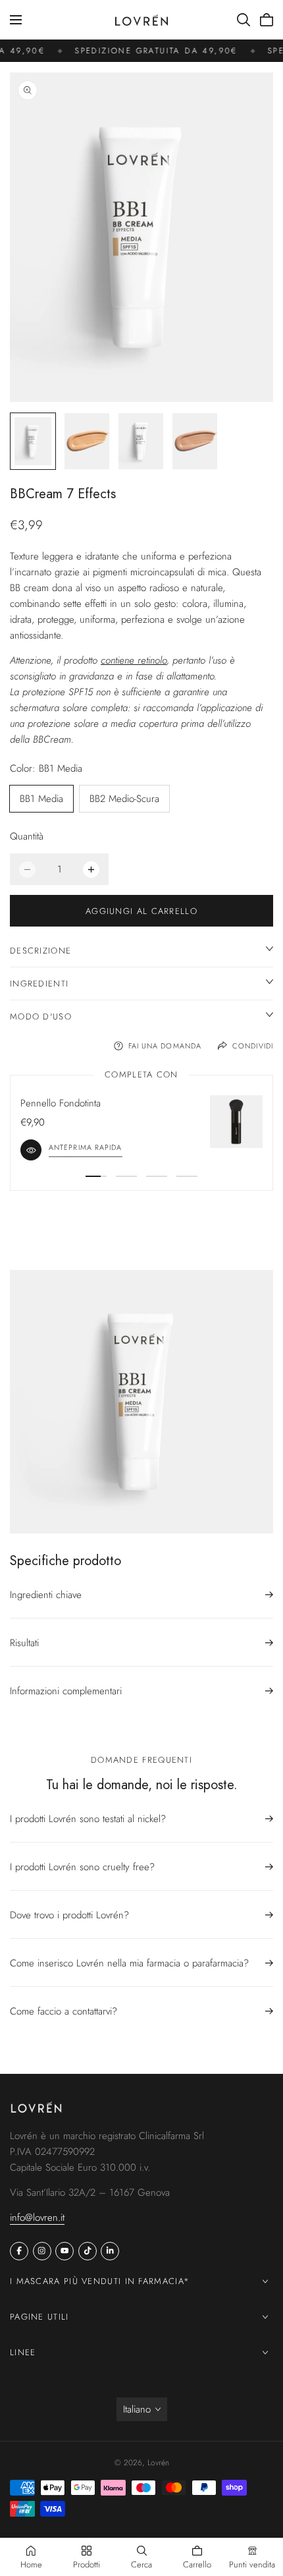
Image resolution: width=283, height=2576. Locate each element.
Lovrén (158, 2463)
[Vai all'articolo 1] (96, 1176)
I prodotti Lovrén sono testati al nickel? (88, 1819)
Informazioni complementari (66, 1691)
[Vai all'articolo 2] (126, 1176)
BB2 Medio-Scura (124, 799)
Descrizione (40, 951)
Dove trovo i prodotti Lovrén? (69, 1915)
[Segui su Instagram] (42, 2251)
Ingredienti (39, 984)
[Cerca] (244, 20)
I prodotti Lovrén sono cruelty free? (82, 1867)
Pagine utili (39, 2317)
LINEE (23, 2352)
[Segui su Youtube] (64, 2251)
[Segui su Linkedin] (110, 2251)
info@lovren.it (37, 2218)
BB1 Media (41, 799)
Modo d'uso (41, 1016)
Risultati (24, 1643)
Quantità (27, 836)
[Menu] (16, 20)
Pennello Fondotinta (61, 1103)
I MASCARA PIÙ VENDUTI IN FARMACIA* (100, 2281)
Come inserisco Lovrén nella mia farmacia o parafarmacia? (129, 1963)
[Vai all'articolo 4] (187, 1176)
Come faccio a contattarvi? (64, 2011)
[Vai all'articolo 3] (157, 1176)
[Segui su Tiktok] (88, 2251)
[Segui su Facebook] (19, 2251)
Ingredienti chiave (46, 1595)
